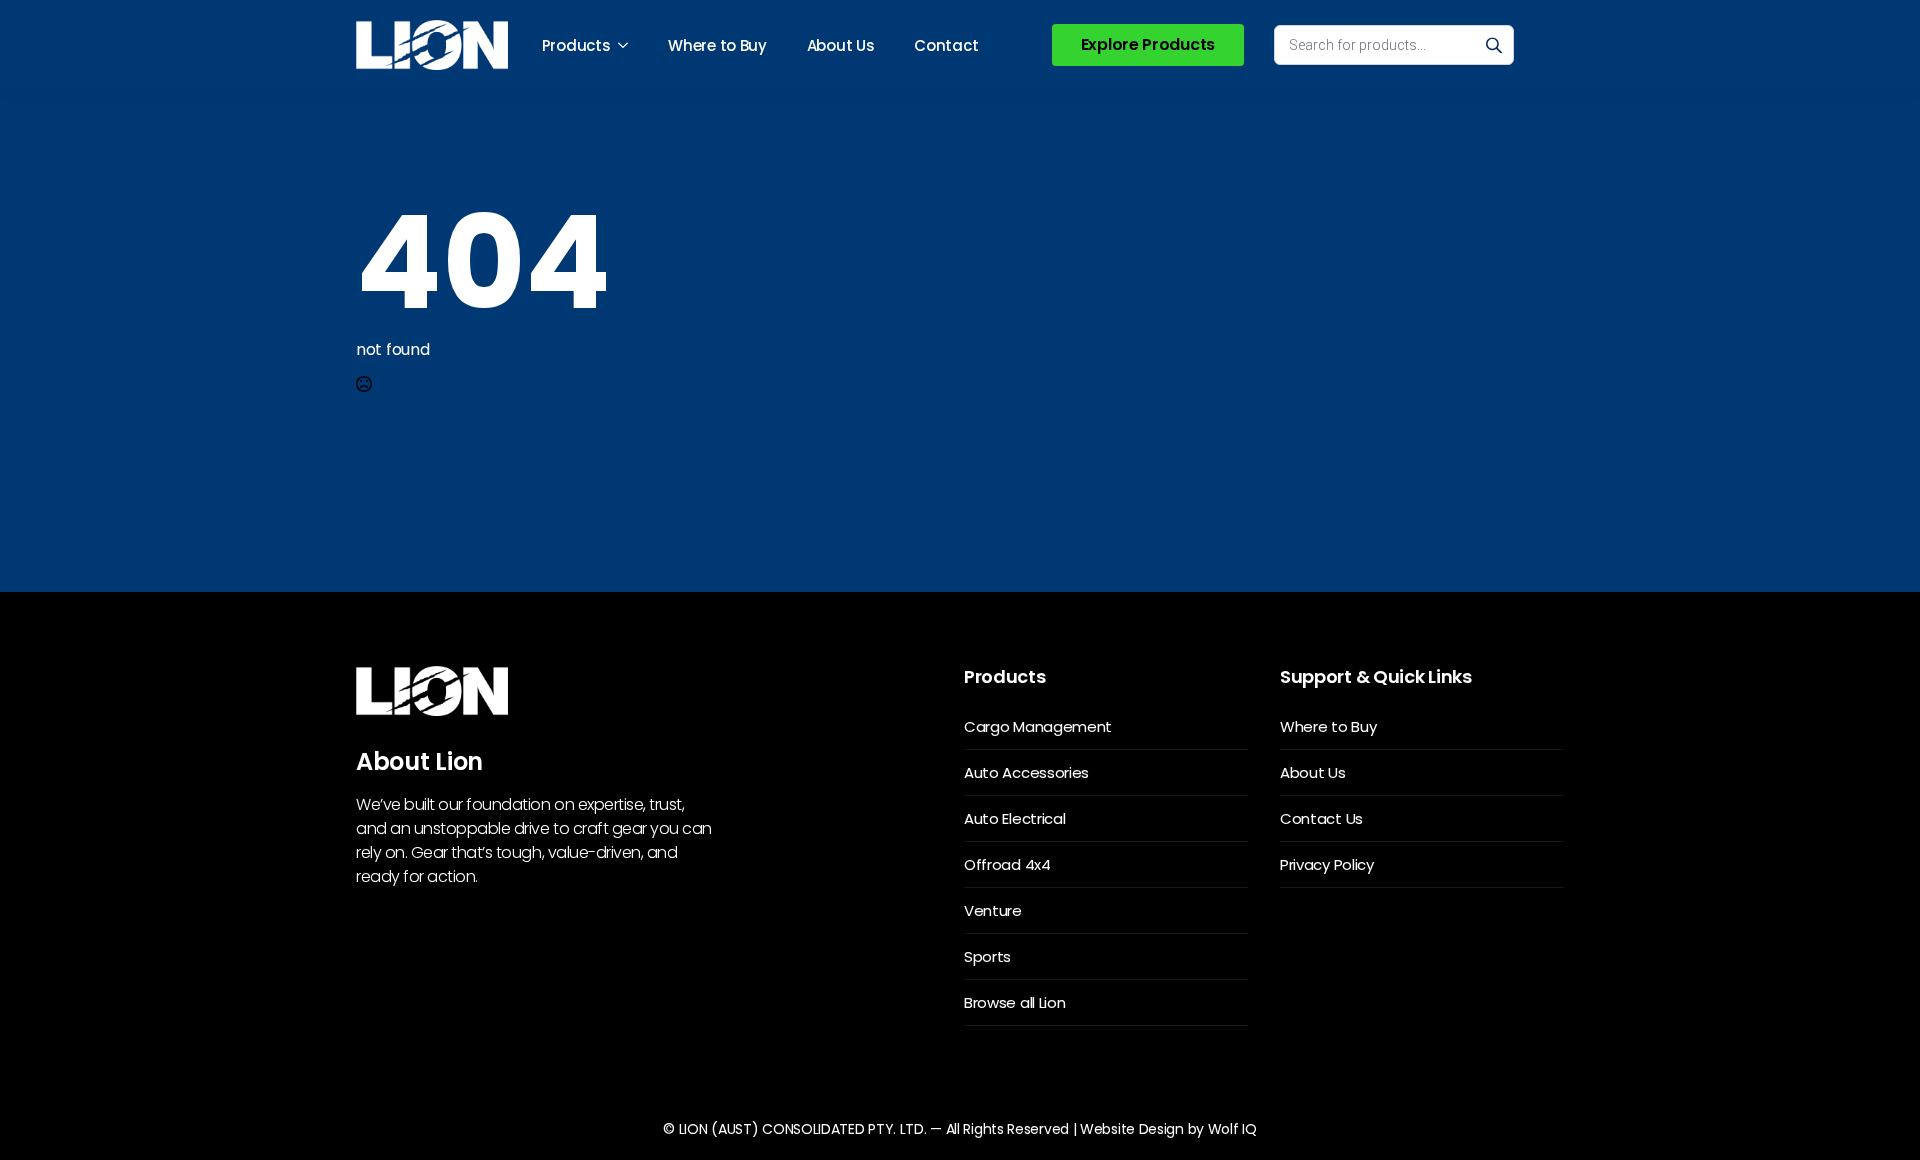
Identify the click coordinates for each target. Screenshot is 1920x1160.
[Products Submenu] (629, 45)
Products (576, 45)
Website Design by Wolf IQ (1168, 1129)
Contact (946, 45)
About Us (841, 45)
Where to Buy (717, 45)
